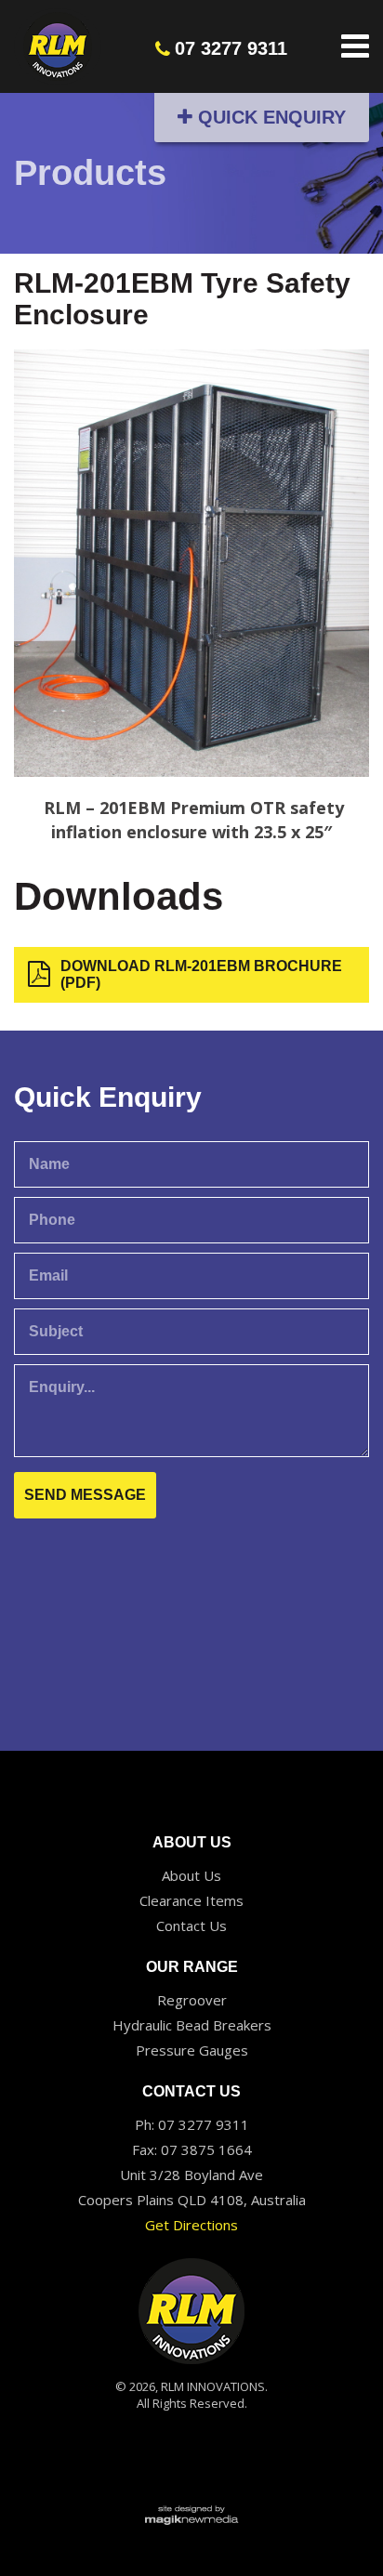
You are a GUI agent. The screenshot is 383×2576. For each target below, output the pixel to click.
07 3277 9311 (231, 48)
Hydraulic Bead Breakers (192, 2025)
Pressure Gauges (192, 2050)
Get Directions (191, 2225)
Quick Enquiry (269, 117)
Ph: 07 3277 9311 (192, 2124)
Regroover (192, 2000)
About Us (191, 1875)
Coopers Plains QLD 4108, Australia (192, 2200)
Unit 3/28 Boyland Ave (191, 2175)
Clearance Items (191, 1900)
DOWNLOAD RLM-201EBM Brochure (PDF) (201, 974)
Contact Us (191, 1925)
